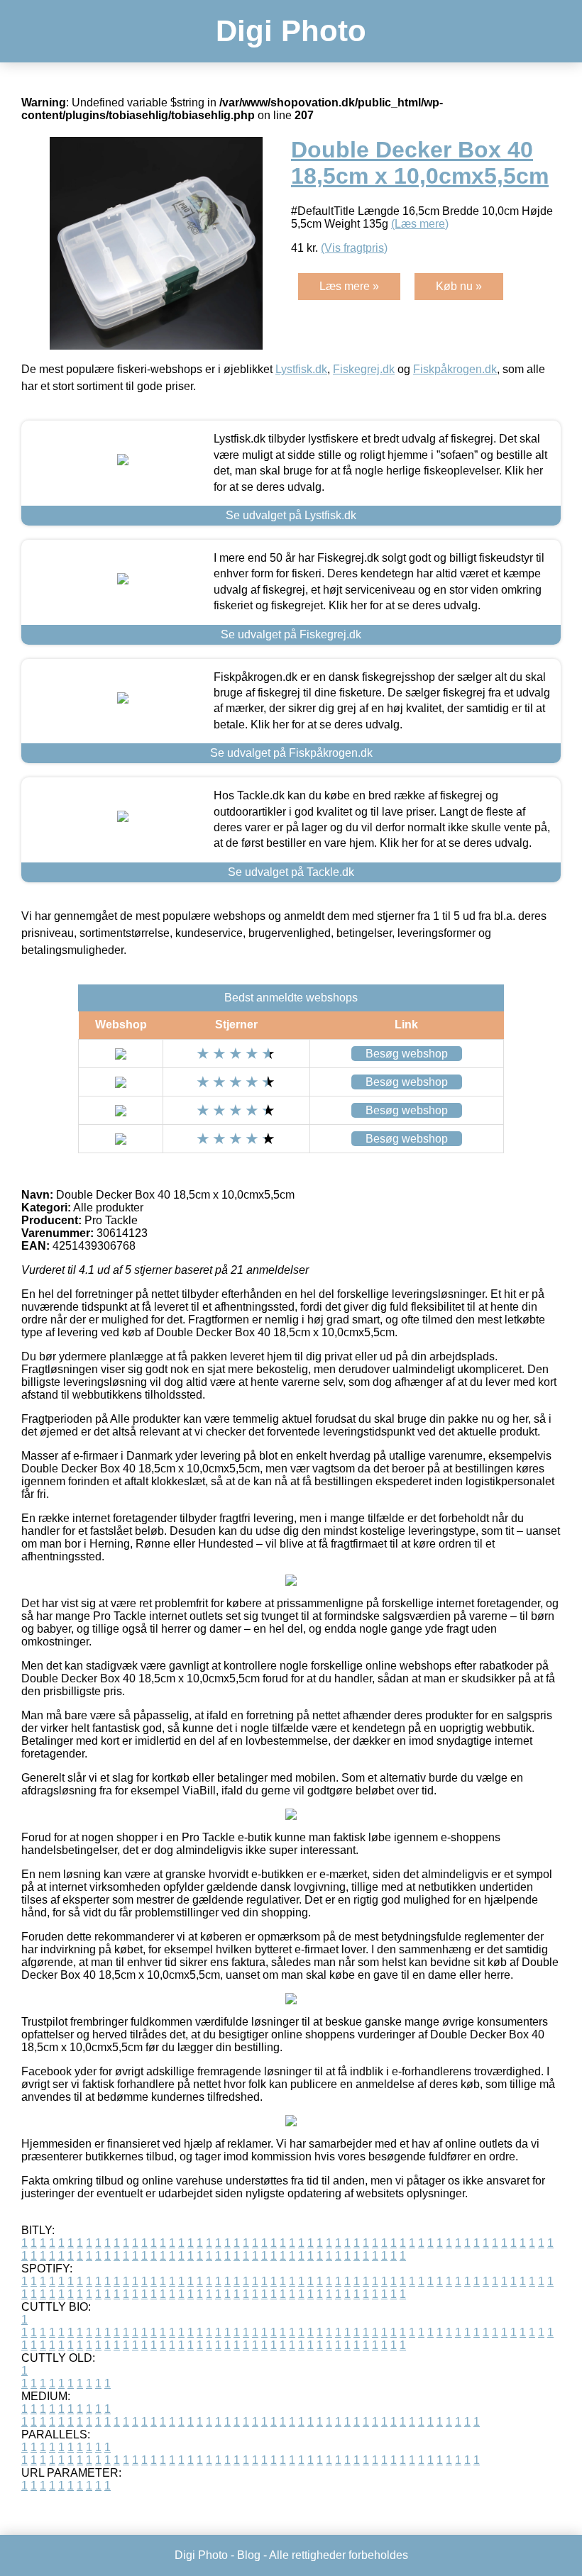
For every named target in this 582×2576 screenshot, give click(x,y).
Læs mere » (349, 286)
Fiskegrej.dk (364, 369)
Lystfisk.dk (301, 369)
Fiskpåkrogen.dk (455, 369)
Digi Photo (291, 31)
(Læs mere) (420, 224)
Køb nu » (459, 286)
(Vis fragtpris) (354, 248)
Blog (249, 2555)
